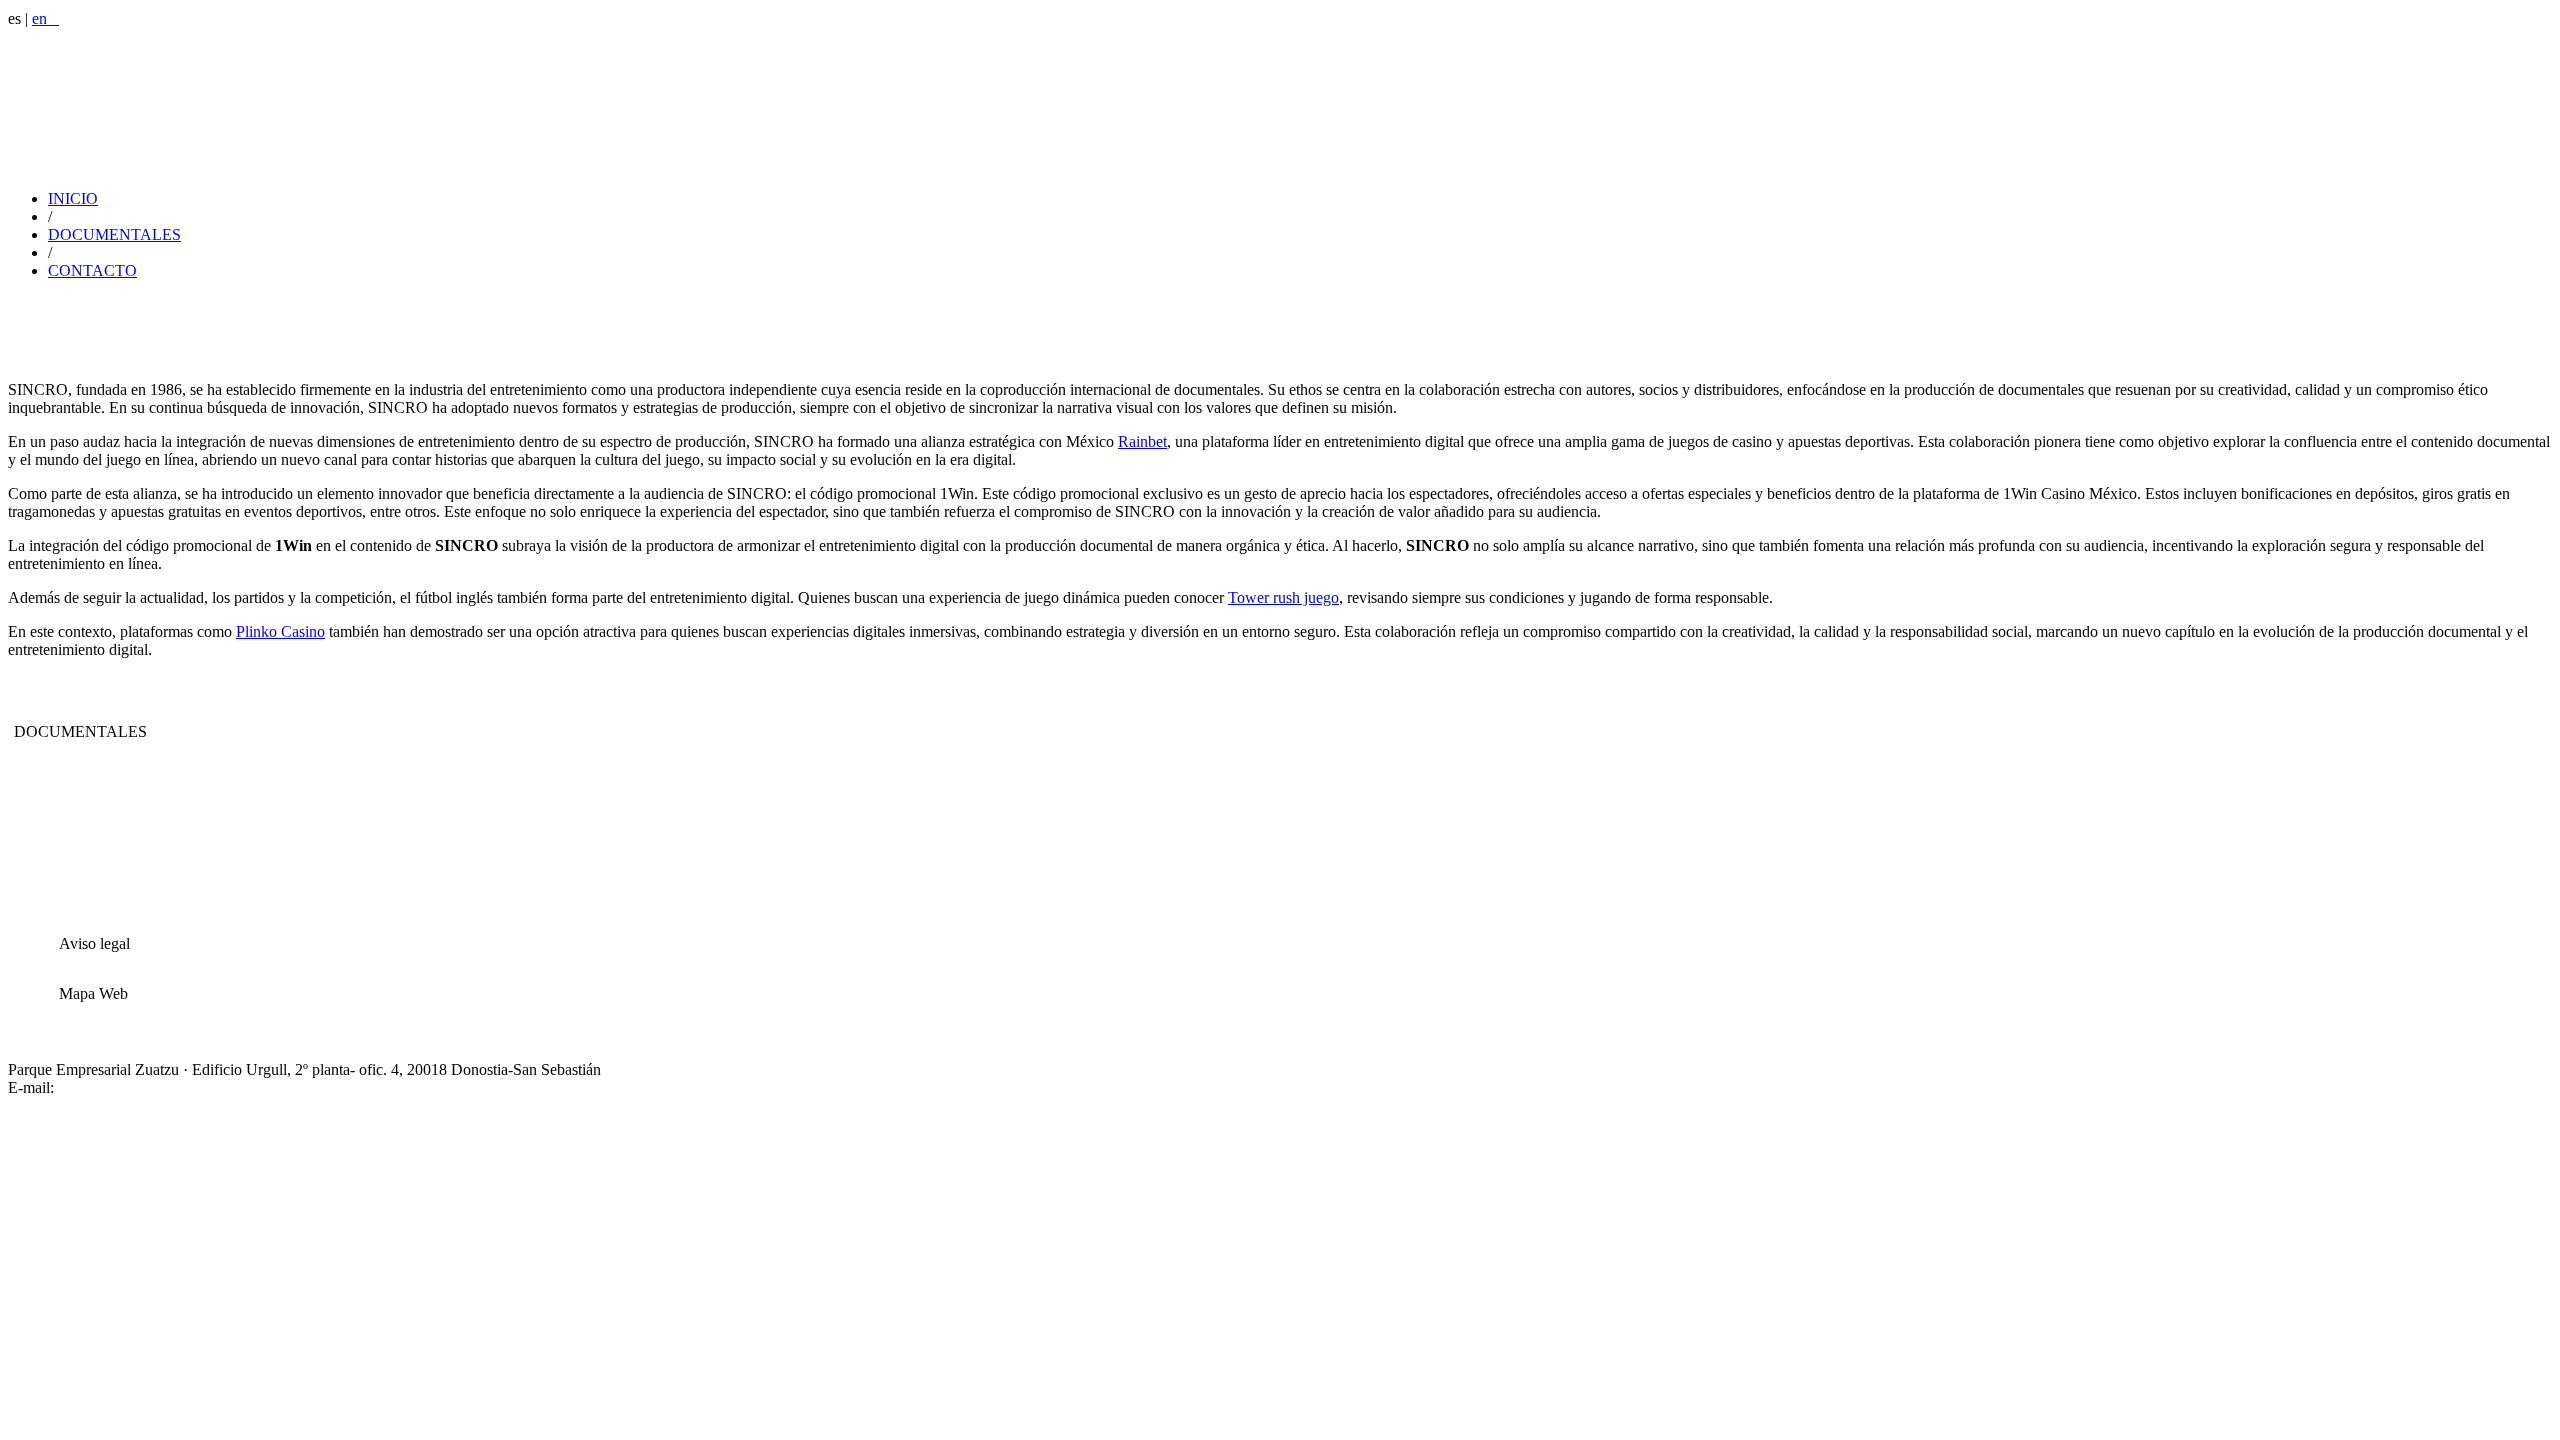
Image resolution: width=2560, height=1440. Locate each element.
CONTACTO (92, 270)
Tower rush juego (1283, 597)
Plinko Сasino (280, 631)
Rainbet (1142, 441)
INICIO (73, 198)
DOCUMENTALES (114, 234)
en (45, 18)
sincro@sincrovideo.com (136, 1087)
